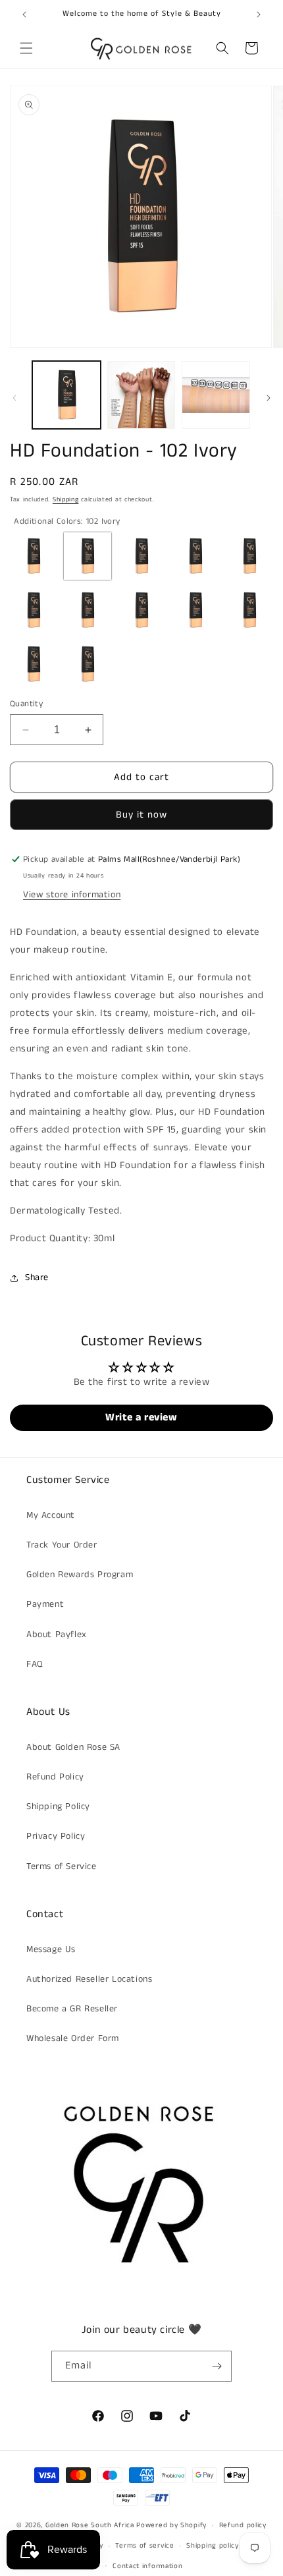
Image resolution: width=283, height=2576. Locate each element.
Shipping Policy (58, 1806)
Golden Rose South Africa (90, 2525)
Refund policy (243, 2525)
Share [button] (37, 1277)
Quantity (26, 704)
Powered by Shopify (171, 2525)
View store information (72, 895)
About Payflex (57, 1635)
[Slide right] (269, 398)
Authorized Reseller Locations (89, 1979)
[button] (26, 48)
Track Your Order (62, 1545)
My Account (51, 1515)
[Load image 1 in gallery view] (66, 395)
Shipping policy (213, 2546)
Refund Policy (55, 1777)
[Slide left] (14, 398)
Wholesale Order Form (73, 2038)
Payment (45, 1604)
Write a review (141, 1417)
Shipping (66, 499)
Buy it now (141, 815)
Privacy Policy (56, 1836)
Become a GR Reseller (72, 2009)
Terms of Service (62, 1866)
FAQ (35, 1664)
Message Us (51, 1949)
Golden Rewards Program (80, 1575)
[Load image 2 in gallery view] (141, 395)
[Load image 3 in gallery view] (216, 395)
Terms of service (144, 2546)
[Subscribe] (217, 2366)
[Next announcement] (259, 14)
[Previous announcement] (24, 14)
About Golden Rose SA (73, 1747)
